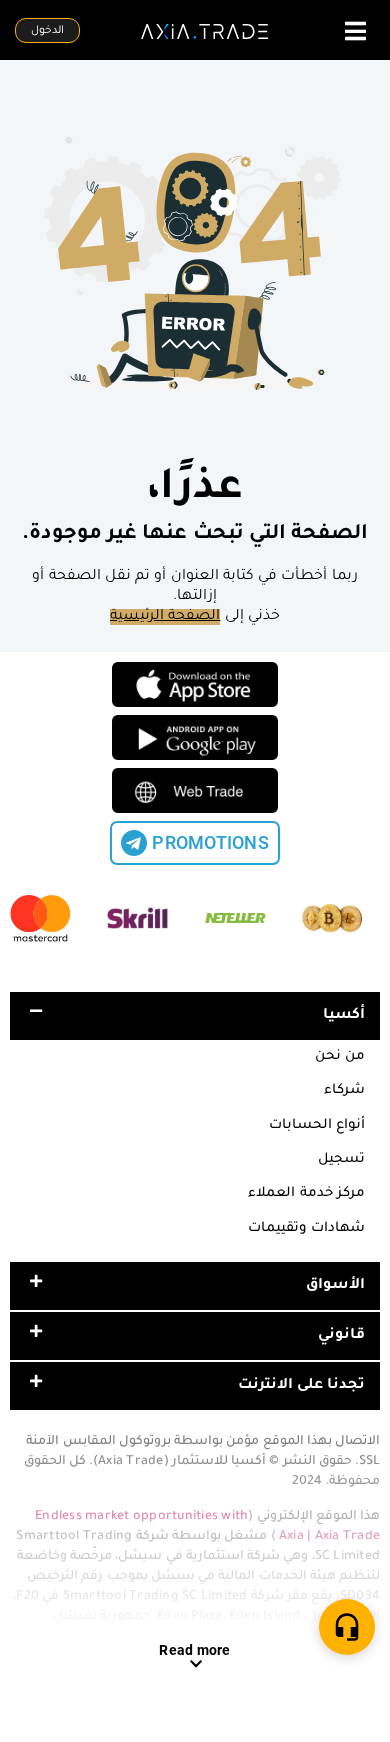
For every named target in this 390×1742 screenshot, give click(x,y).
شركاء (344, 1090)
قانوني (341, 1336)
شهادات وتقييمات (306, 1228)
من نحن (340, 1056)
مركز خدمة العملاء (306, 1193)
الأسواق (335, 1286)
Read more (194, 1650)
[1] (347, 1627)
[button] (195, 1016)
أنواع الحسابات (317, 1125)
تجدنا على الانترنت (302, 1386)
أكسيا (344, 1016)
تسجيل (341, 1159)
